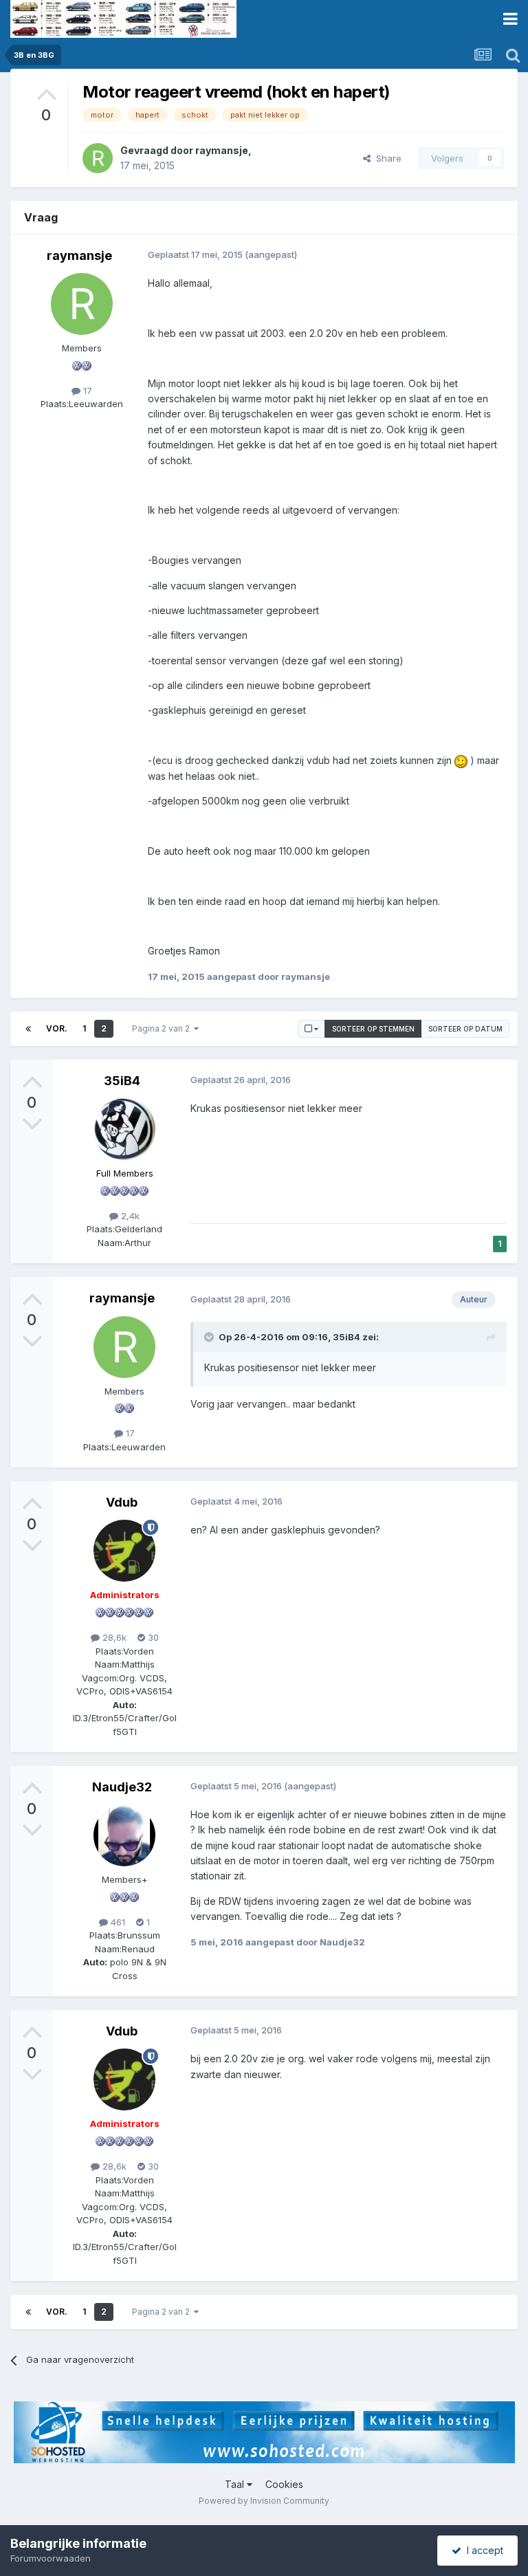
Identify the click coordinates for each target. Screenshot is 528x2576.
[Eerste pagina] (28, 1029)
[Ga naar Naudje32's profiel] (124, 1835)
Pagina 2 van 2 (163, 1028)
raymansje (222, 150)
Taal (236, 2484)
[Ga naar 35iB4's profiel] (124, 1129)
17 (86, 391)
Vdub (122, 1502)
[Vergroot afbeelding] (461, 760)
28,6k (113, 1637)
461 (117, 1922)
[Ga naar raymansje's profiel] (98, 158)
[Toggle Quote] (210, 1337)
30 (152, 1637)
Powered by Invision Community (264, 2501)
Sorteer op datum (465, 1029)
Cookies (284, 2484)
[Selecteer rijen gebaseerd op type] (311, 1029)
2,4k (129, 1216)
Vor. (57, 1028)
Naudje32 (122, 1787)
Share (386, 158)
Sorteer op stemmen (373, 1029)
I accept (482, 2550)
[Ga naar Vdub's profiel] (124, 1551)
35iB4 (122, 1081)
